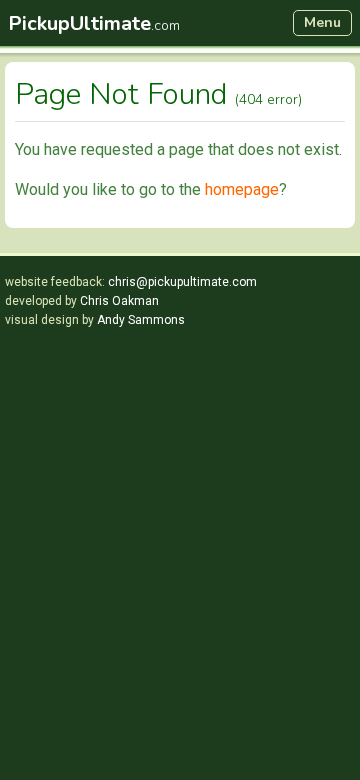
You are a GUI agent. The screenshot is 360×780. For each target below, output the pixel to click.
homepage (242, 189)
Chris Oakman (119, 301)
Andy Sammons (141, 320)
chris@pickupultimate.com (182, 282)
